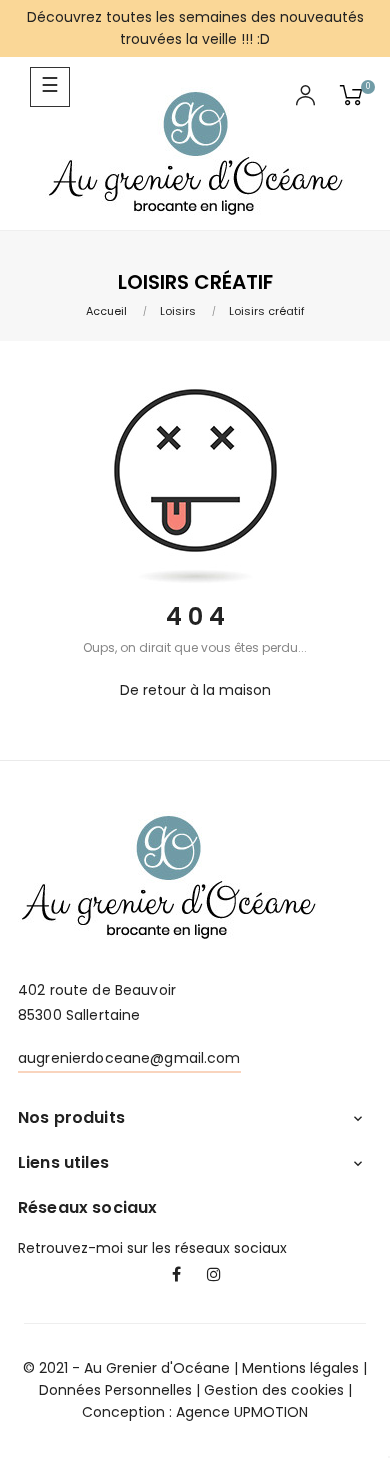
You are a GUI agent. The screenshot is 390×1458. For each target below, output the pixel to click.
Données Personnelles (115, 1390)
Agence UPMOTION (242, 1412)
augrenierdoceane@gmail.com (129, 1058)
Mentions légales (300, 1368)
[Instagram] (214, 1276)
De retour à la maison (195, 690)
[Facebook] (176, 1276)
